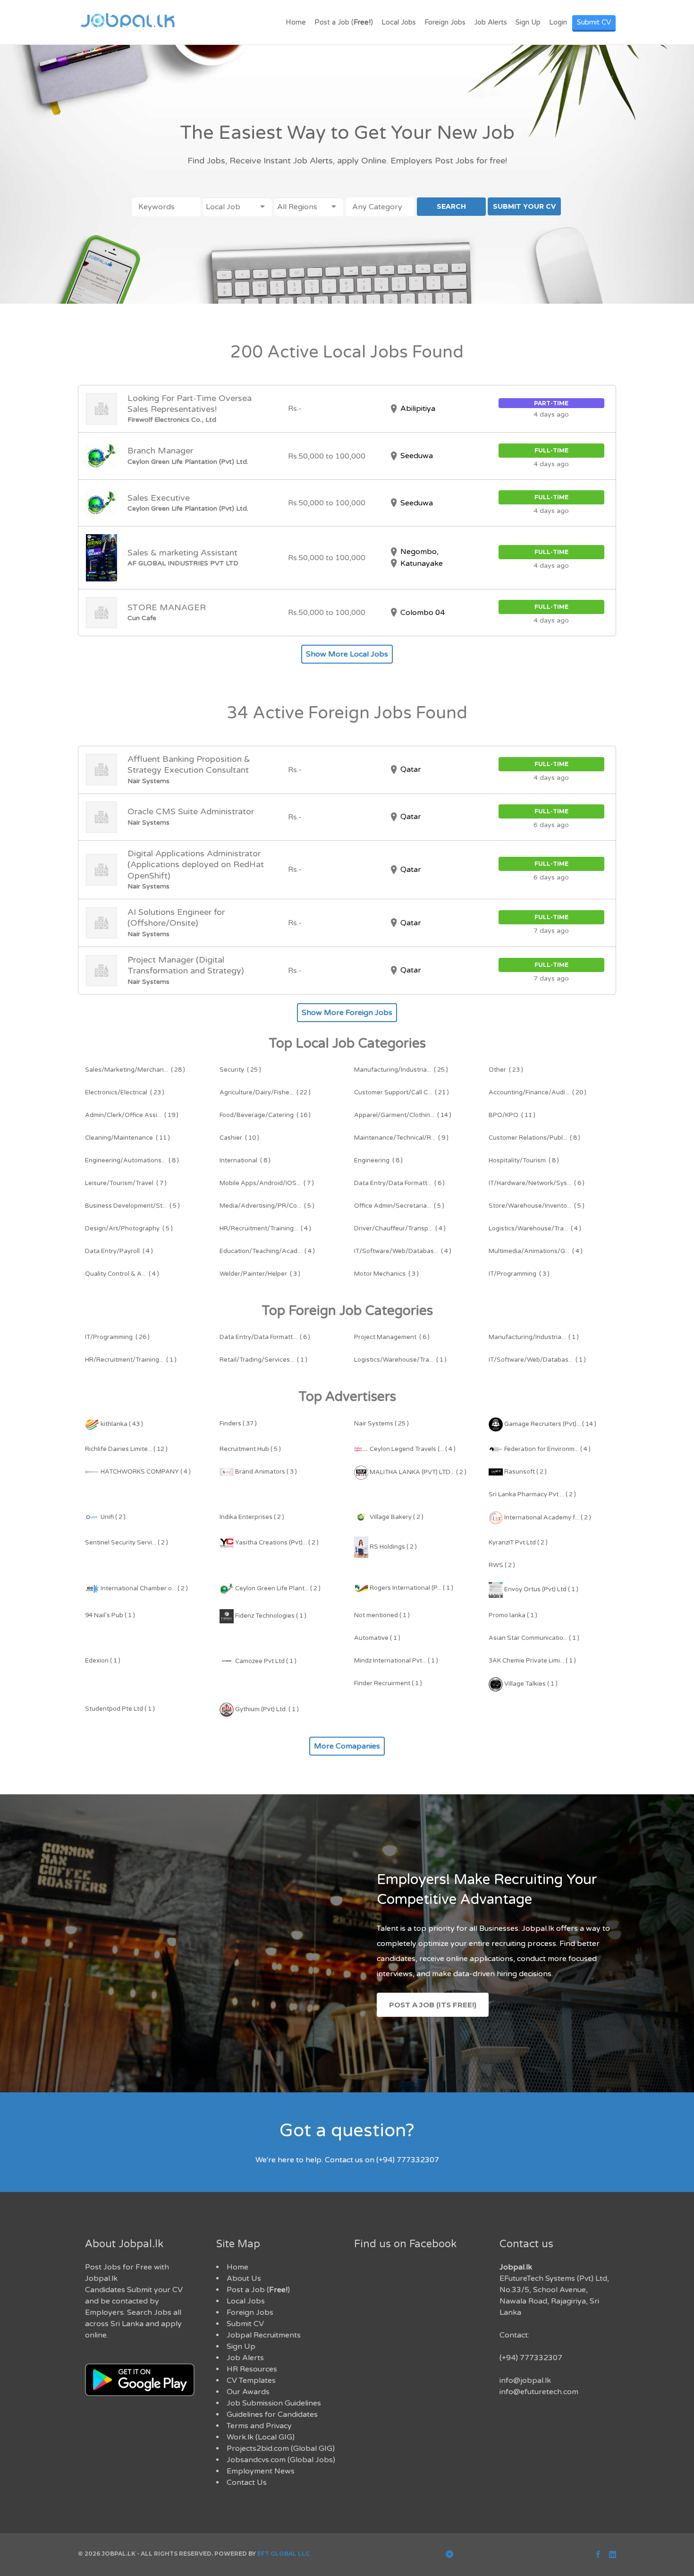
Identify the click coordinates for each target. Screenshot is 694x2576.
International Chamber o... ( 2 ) (144, 1588)
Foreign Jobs (445, 22)
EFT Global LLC (284, 2554)
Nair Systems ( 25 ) (381, 1424)
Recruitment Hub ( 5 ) (250, 1449)
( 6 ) (399, 1183)
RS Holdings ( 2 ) (393, 1547)
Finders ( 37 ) (238, 1424)
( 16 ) (265, 1115)
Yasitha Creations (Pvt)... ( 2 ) (276, 1543)
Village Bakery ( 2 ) (396, 1517)
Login (558, 22)
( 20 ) (537, 1092)
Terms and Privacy (259, 2426)
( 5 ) (132, 1206)
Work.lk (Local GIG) (261, 2437)
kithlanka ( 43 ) (121, 1424)
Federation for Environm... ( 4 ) (547, 1449)
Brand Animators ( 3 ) (265, 1472)
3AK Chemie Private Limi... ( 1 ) (532, 1661)
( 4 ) (265, 1228)
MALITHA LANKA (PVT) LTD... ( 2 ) (417, 1472)
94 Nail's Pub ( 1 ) (110, 1615)
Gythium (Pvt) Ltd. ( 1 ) (266, 1709)
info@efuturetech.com (539, 2392)
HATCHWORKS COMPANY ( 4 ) (145, 1472)
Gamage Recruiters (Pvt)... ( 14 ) (550, 1424)
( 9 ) (401, 1138)
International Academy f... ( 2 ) (547, 1518)
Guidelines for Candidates (272, 2414)
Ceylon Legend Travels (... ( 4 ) (412, 1449)
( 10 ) (239, 1138)
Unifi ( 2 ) (112, 1517)
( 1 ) (534, 1337)
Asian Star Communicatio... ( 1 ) (534, 1638)
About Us (244, 2278)
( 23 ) (506, 1070)
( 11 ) (512, 1115)
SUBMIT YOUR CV (524, 206)
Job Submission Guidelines (274, 2403)
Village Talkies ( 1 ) (530, 1684)
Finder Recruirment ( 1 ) (388, 1683)
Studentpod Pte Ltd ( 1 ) (120, 1709)
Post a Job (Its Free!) (433, 2005)
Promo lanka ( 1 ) (513, 1615)
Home (296, 22)
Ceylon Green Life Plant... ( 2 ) (277, 1588)
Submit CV (594, 22)
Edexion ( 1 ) (103, 1661)
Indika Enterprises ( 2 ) (252, 1517)
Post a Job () (344, 22)
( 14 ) (403, 1115)
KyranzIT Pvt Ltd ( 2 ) (518, 1543)
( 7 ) (126, 1183)
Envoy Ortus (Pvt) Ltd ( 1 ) (541, 1589)
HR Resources (252, 2369)
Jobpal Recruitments (264, 2335)
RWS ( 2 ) (502, 1565)
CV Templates (251, 2380)
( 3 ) (260, 1274)
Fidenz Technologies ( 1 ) (270, 1616)
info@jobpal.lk (525, 2380)
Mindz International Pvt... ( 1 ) (396, 1661)
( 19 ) (132, 1115)
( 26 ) (117, 1337)
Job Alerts (491, 22)
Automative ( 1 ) (377, 1638)
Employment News (261, 2471)
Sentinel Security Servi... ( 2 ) (127, 1543)
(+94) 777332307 (531, 2358)
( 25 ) (240, 1070)
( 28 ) (135, 1070)
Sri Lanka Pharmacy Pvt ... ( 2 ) (532, 1494)
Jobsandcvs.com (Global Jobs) (281, 2460)
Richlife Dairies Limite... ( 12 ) (126, 1449)
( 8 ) (534, 1138)
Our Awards (248, 2392)
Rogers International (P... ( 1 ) (411, 1588)
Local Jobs (399, 22)
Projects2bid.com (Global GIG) (281, 2448)
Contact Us (247, 2482)
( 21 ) (402, 1092)
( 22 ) (265, 1092)
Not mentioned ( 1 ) (382, 1615)
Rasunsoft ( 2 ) (525, 1472)
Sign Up (528, 22)
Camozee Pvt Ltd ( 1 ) (265, 1661)
